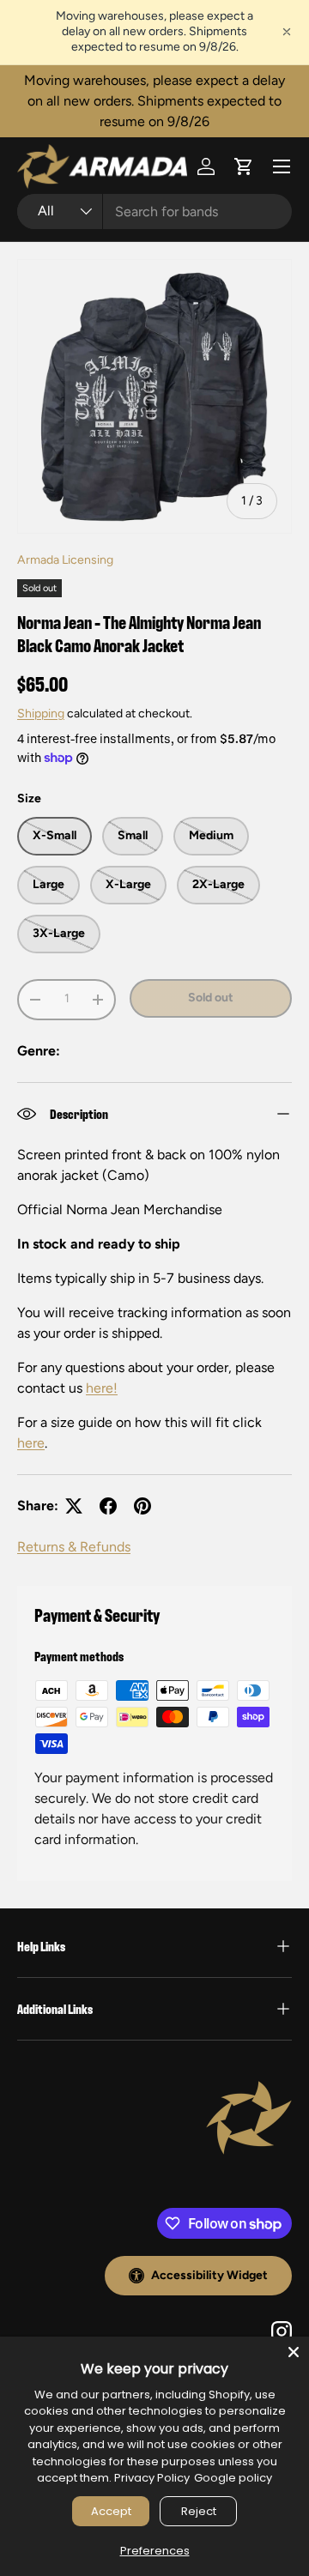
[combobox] (154, 212)
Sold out (211, 998)
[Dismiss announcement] (287, 32)
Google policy (233, 2478)
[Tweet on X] (74, 1506)
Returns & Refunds (74, 1547)
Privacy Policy (152, 2478)
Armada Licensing (65, 560)
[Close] (294, 2352)
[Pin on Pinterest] (142, 1506)
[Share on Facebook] (108, 1506)
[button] (244, 166)
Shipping (41, 714)
